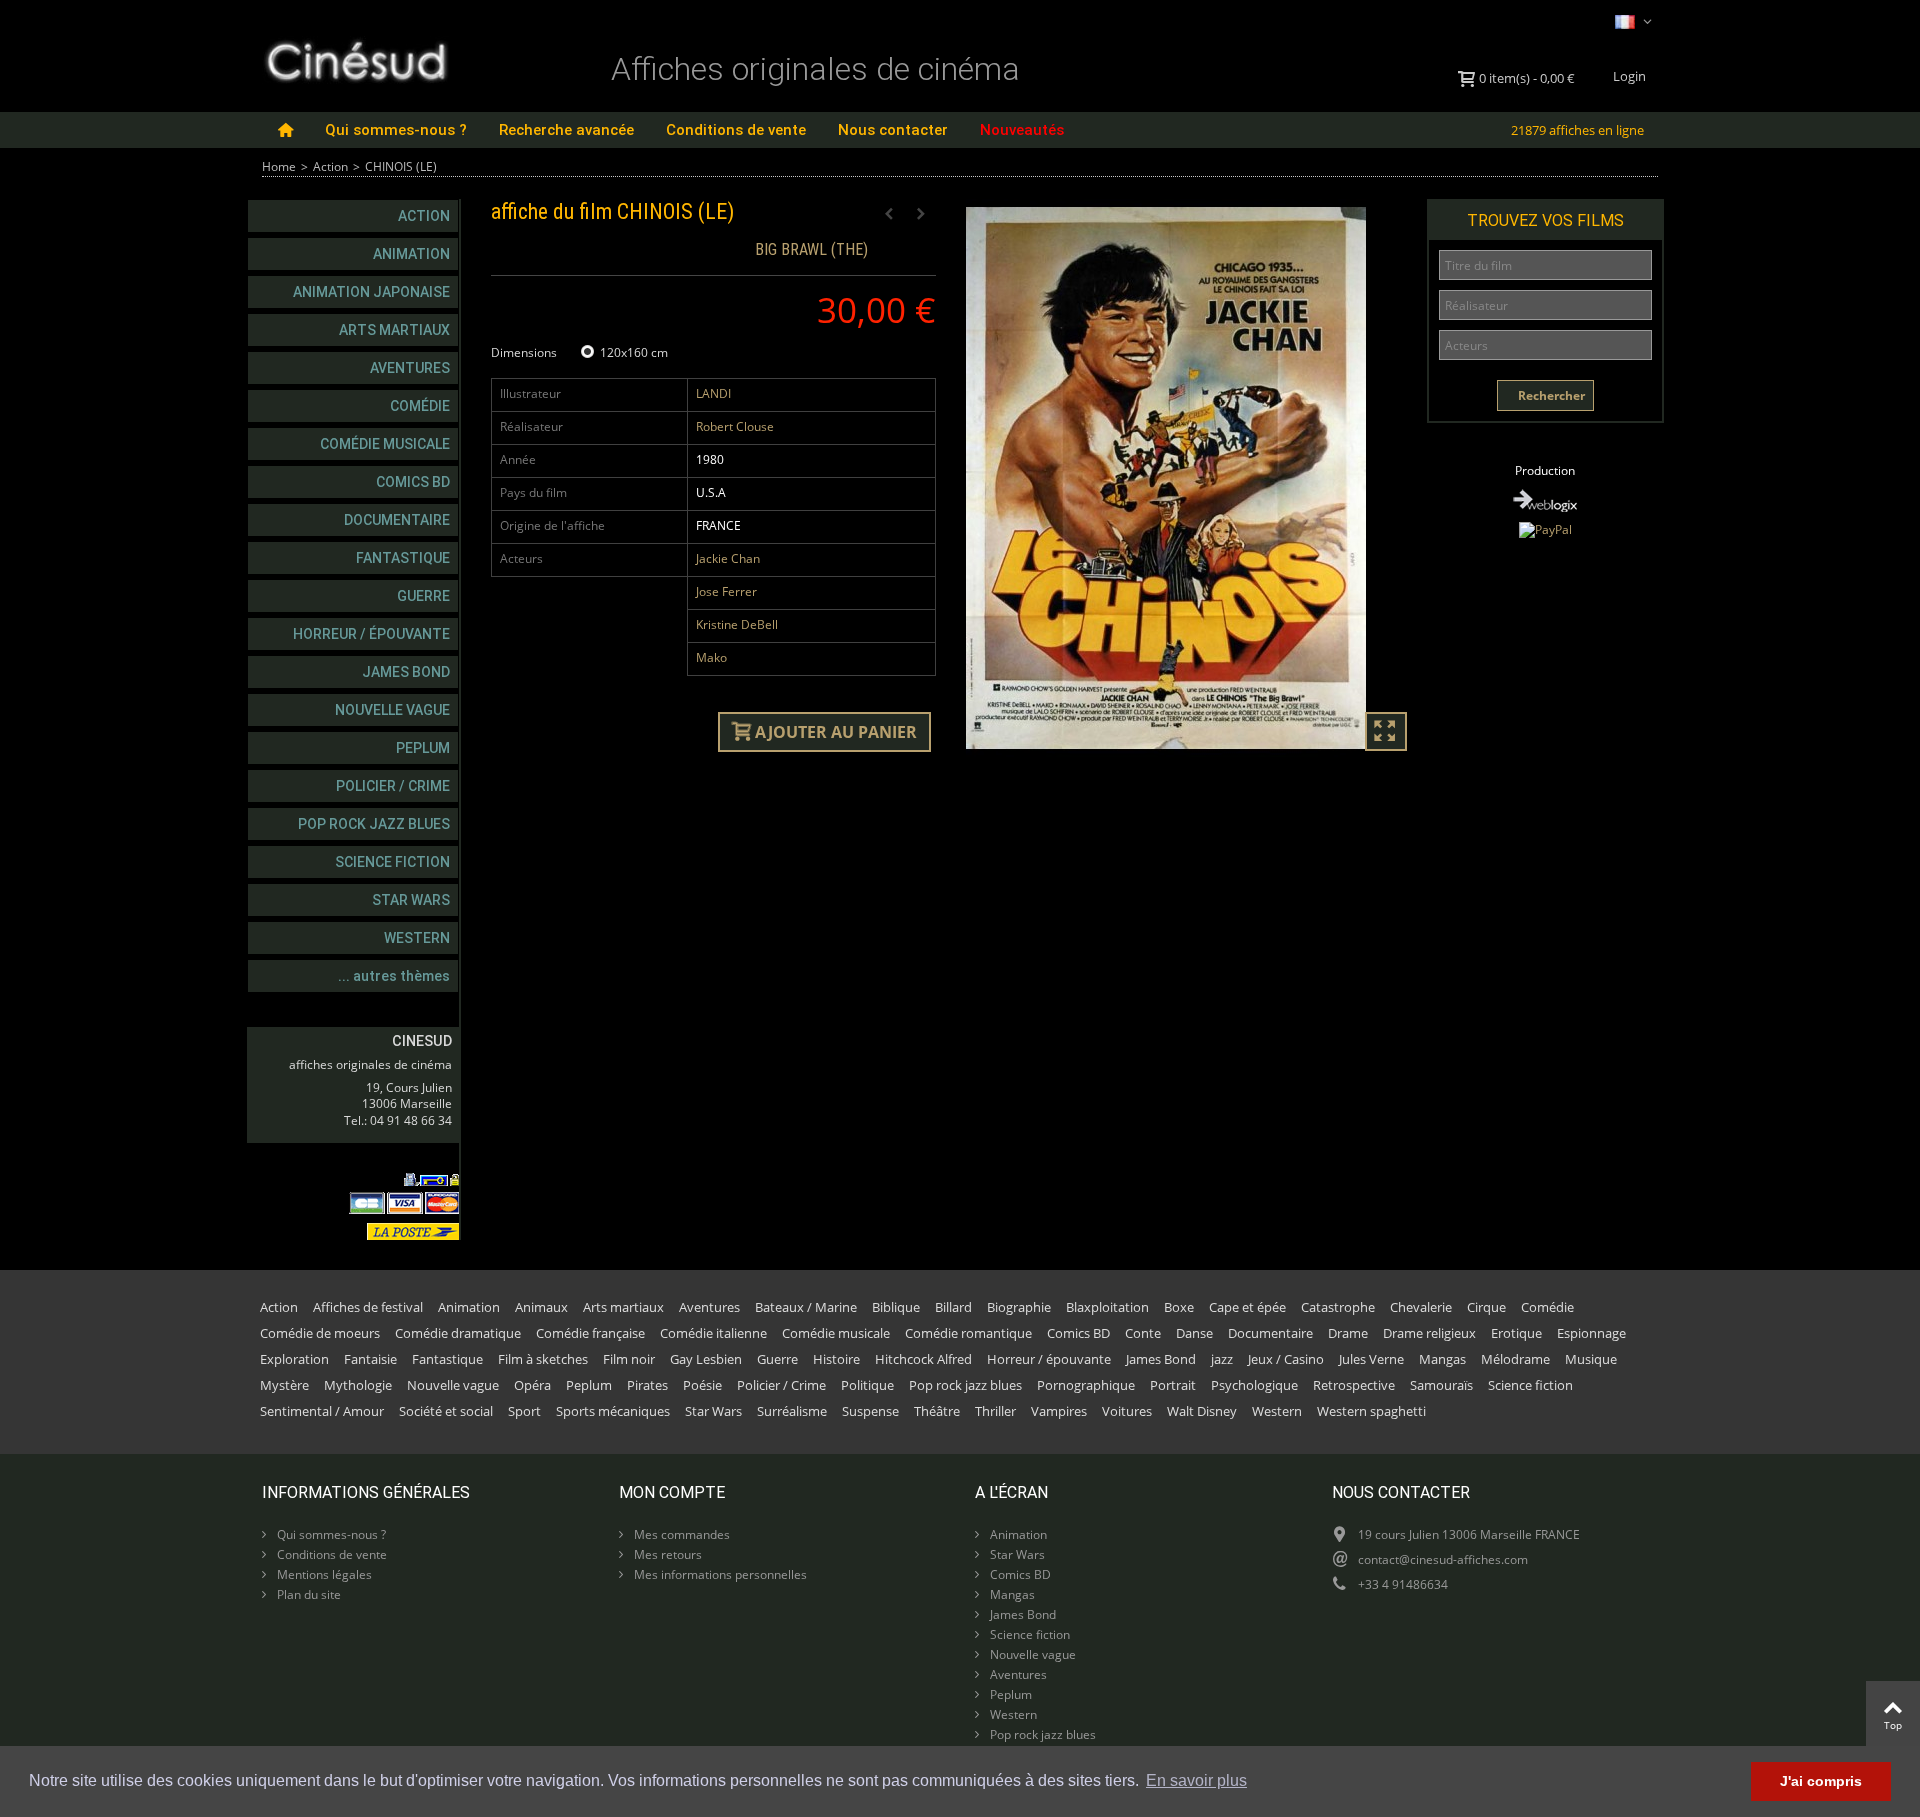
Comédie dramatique (458, 1333)
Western (417, 938)
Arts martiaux (394, 330)
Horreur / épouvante (371, 634)
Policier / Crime (393, 786)
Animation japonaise (371, 292)
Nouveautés (1022, 130)
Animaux (541, 1307)
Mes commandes (680, 1534)
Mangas (1442, 1359)
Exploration (294, 1359)
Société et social (446, 1411)
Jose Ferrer (726, 591)
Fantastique (403, 558)
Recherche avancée (566, 130)
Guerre (423, 596)
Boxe (1179, 1307)
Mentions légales (323, 1574)
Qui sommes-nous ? (396, 130)
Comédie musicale (385, 444)
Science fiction (392, 862)
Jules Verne (1371, 1359)
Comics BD (413, 482)
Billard (953, 1307)
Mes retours (666, 1554)
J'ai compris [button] (1821, 1781)
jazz (1222, 1359)
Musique (1591, 1359)
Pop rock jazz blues (374, 824)
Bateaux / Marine (806, 1307)
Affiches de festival (368, 1307)
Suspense (870, 1411)
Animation (411, 254)
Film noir (629, 1359)
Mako (711, 657)
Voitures (1127, 1411)
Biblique (896, 1307)
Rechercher (1550, 395)
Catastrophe (1338, 1307)
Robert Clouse (735, 426)
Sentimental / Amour (322, 1411)
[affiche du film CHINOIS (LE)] (1188, 478)
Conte (1143, 1333)
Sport (524, 1411)
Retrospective (1354, 1385)
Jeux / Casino (1286, 1359)
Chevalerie (1421, 1307)
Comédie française (590, 1333)
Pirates (647, 1385)
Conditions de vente (736, 130)
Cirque (1486, 1307)
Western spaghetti (1371, 1411)
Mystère (284, 1385)
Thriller (995, 1411)
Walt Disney (1202, 1411)
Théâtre (937, 1411)
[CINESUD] (355, 58)
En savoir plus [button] (1196, 1780)
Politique (867, 1385)
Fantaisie (370, 1359)
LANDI (713, 393)
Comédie (420, 406)
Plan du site (307, 1594)
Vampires (1059, 1411)
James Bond (406, 672)
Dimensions (525, 352)
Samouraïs (1441, 1385)
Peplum (423, 748)
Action (330, 166)
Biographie (1019, 1307)
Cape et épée (1247, 1307)
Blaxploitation (1107, 1307)
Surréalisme (792, 1411)
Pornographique (1086, 1385)
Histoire (836, 1359)
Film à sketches (543, 1359)
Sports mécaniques (613, 1411)
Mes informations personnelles (719, 1574)
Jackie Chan (728, 558)
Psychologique (1254, 1385)
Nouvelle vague (392, 710)
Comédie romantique (968, 1333)
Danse (1194, 1333)
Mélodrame (1515, 1359)
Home (279, 166)
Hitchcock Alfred (923, 1359)
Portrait (1173, 1385)
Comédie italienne (713, 1333)
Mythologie (358, 1385)
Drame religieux (1429, 1333)
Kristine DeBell (737, 624)
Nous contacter (893, 130)
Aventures (410, 368)
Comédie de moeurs (320, 1333)
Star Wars (411, 900)
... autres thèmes (394, 976)
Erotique (1516, 1333)
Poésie (702, 1385)
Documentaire (397, 520)
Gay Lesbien (706, 1359)
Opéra (532, 1385)
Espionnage (1591, 1333)
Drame (1348, 1333)
